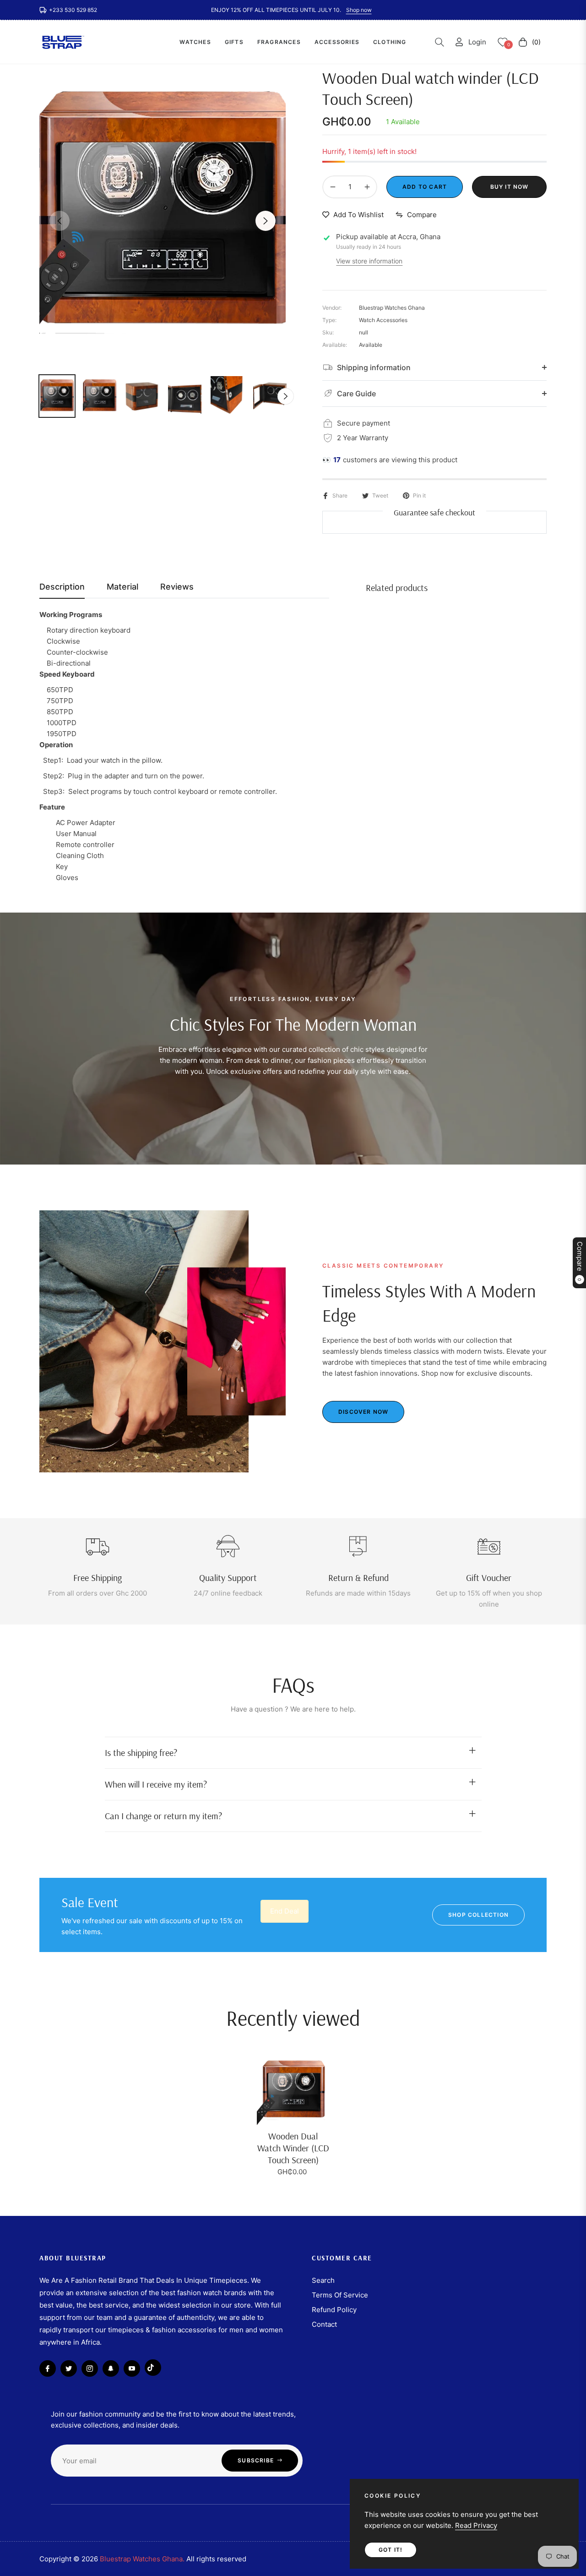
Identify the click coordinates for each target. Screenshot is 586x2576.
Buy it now (510, 187)
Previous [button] (60, 221)
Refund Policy (334, 2310)
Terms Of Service (340, 2295)
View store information (369, 261)
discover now (363, 1412)
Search (323, 2280)
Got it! (391, 2550)
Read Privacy (476, 2525)
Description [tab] (62, 587)
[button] (439, 42)
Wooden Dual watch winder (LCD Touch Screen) (293, 2148)
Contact (324, 2324)
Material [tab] (122, 587)
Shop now (359, 10)
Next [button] (266, 221)
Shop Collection (478, 1915)
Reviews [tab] (177, 587)
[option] (163, 215)
